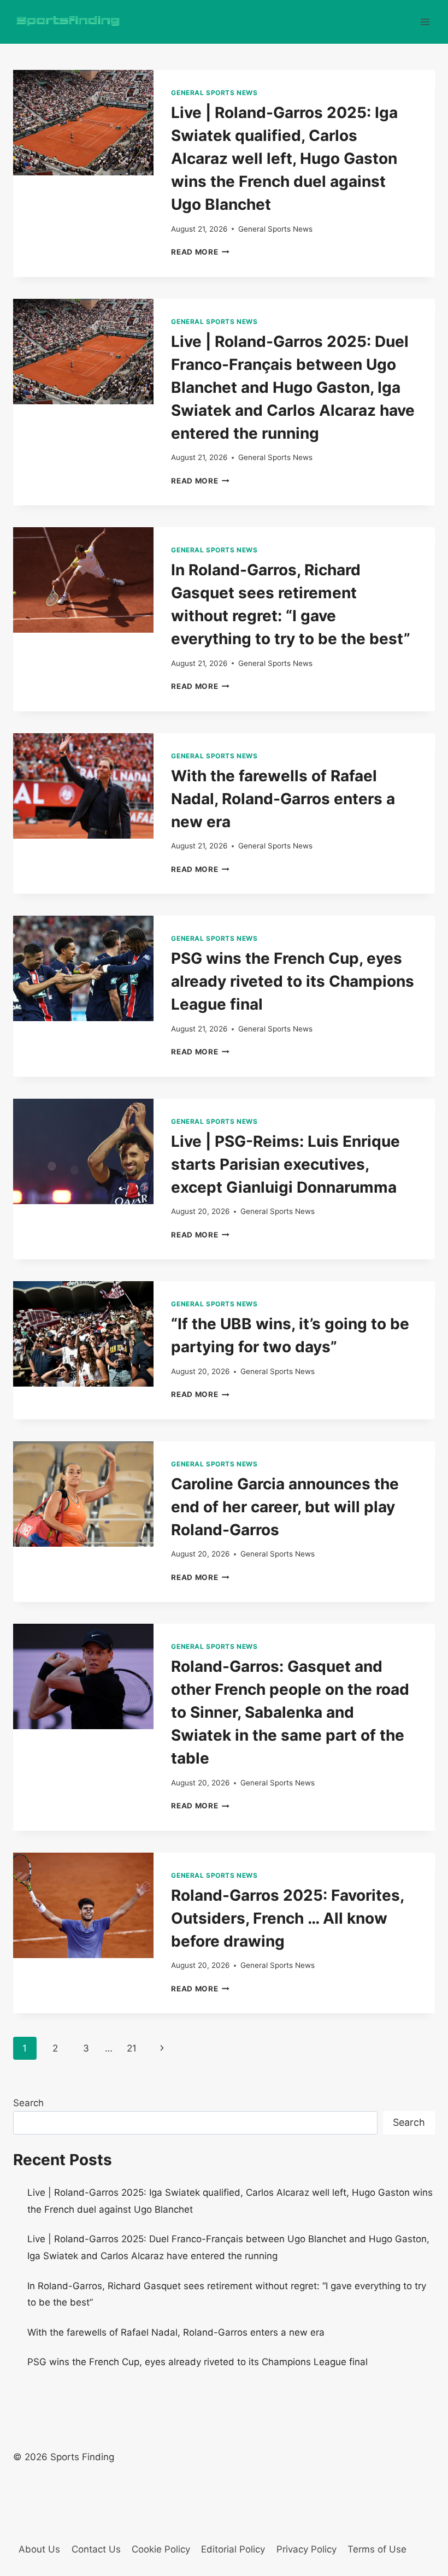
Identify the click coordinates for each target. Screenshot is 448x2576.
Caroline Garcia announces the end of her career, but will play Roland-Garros (285, 1507)
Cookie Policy (161, 2549)
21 (132, 2048)
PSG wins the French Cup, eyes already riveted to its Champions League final (293, 981)
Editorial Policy (233, 2549)
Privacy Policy (306, 2549)
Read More (200, 252)
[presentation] (83, 123)
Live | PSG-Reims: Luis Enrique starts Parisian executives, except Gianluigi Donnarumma (285, 1164)
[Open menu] (425, 22)
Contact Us (96, 2549)
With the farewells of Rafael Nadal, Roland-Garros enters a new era (283, 799)
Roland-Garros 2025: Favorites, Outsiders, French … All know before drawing (287, 1918)
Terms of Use (377, 2549)
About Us (39, 2549)
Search (28, 2103)
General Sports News (214, 93)
